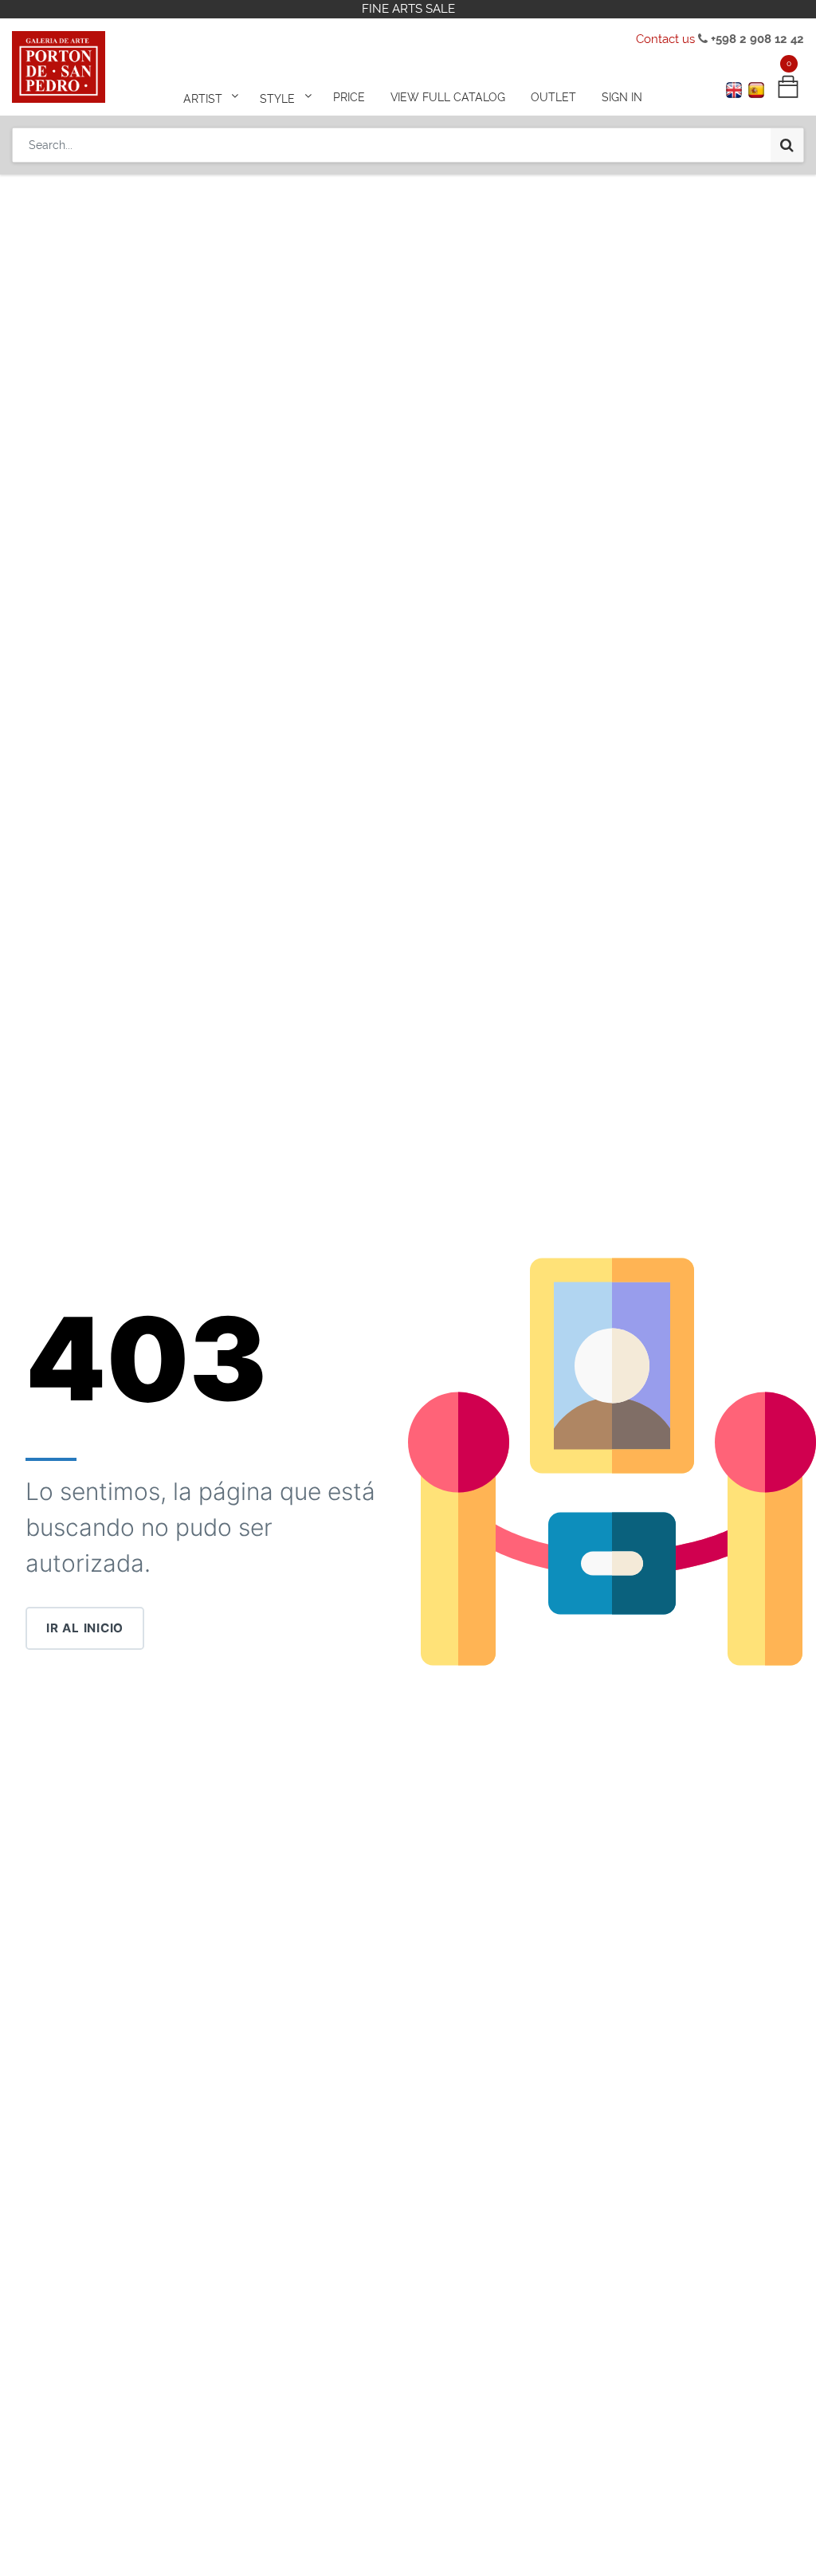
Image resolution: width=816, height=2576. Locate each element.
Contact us (665, 39)
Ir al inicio (85, 1628)
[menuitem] (349, 97)
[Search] (787, 145)
